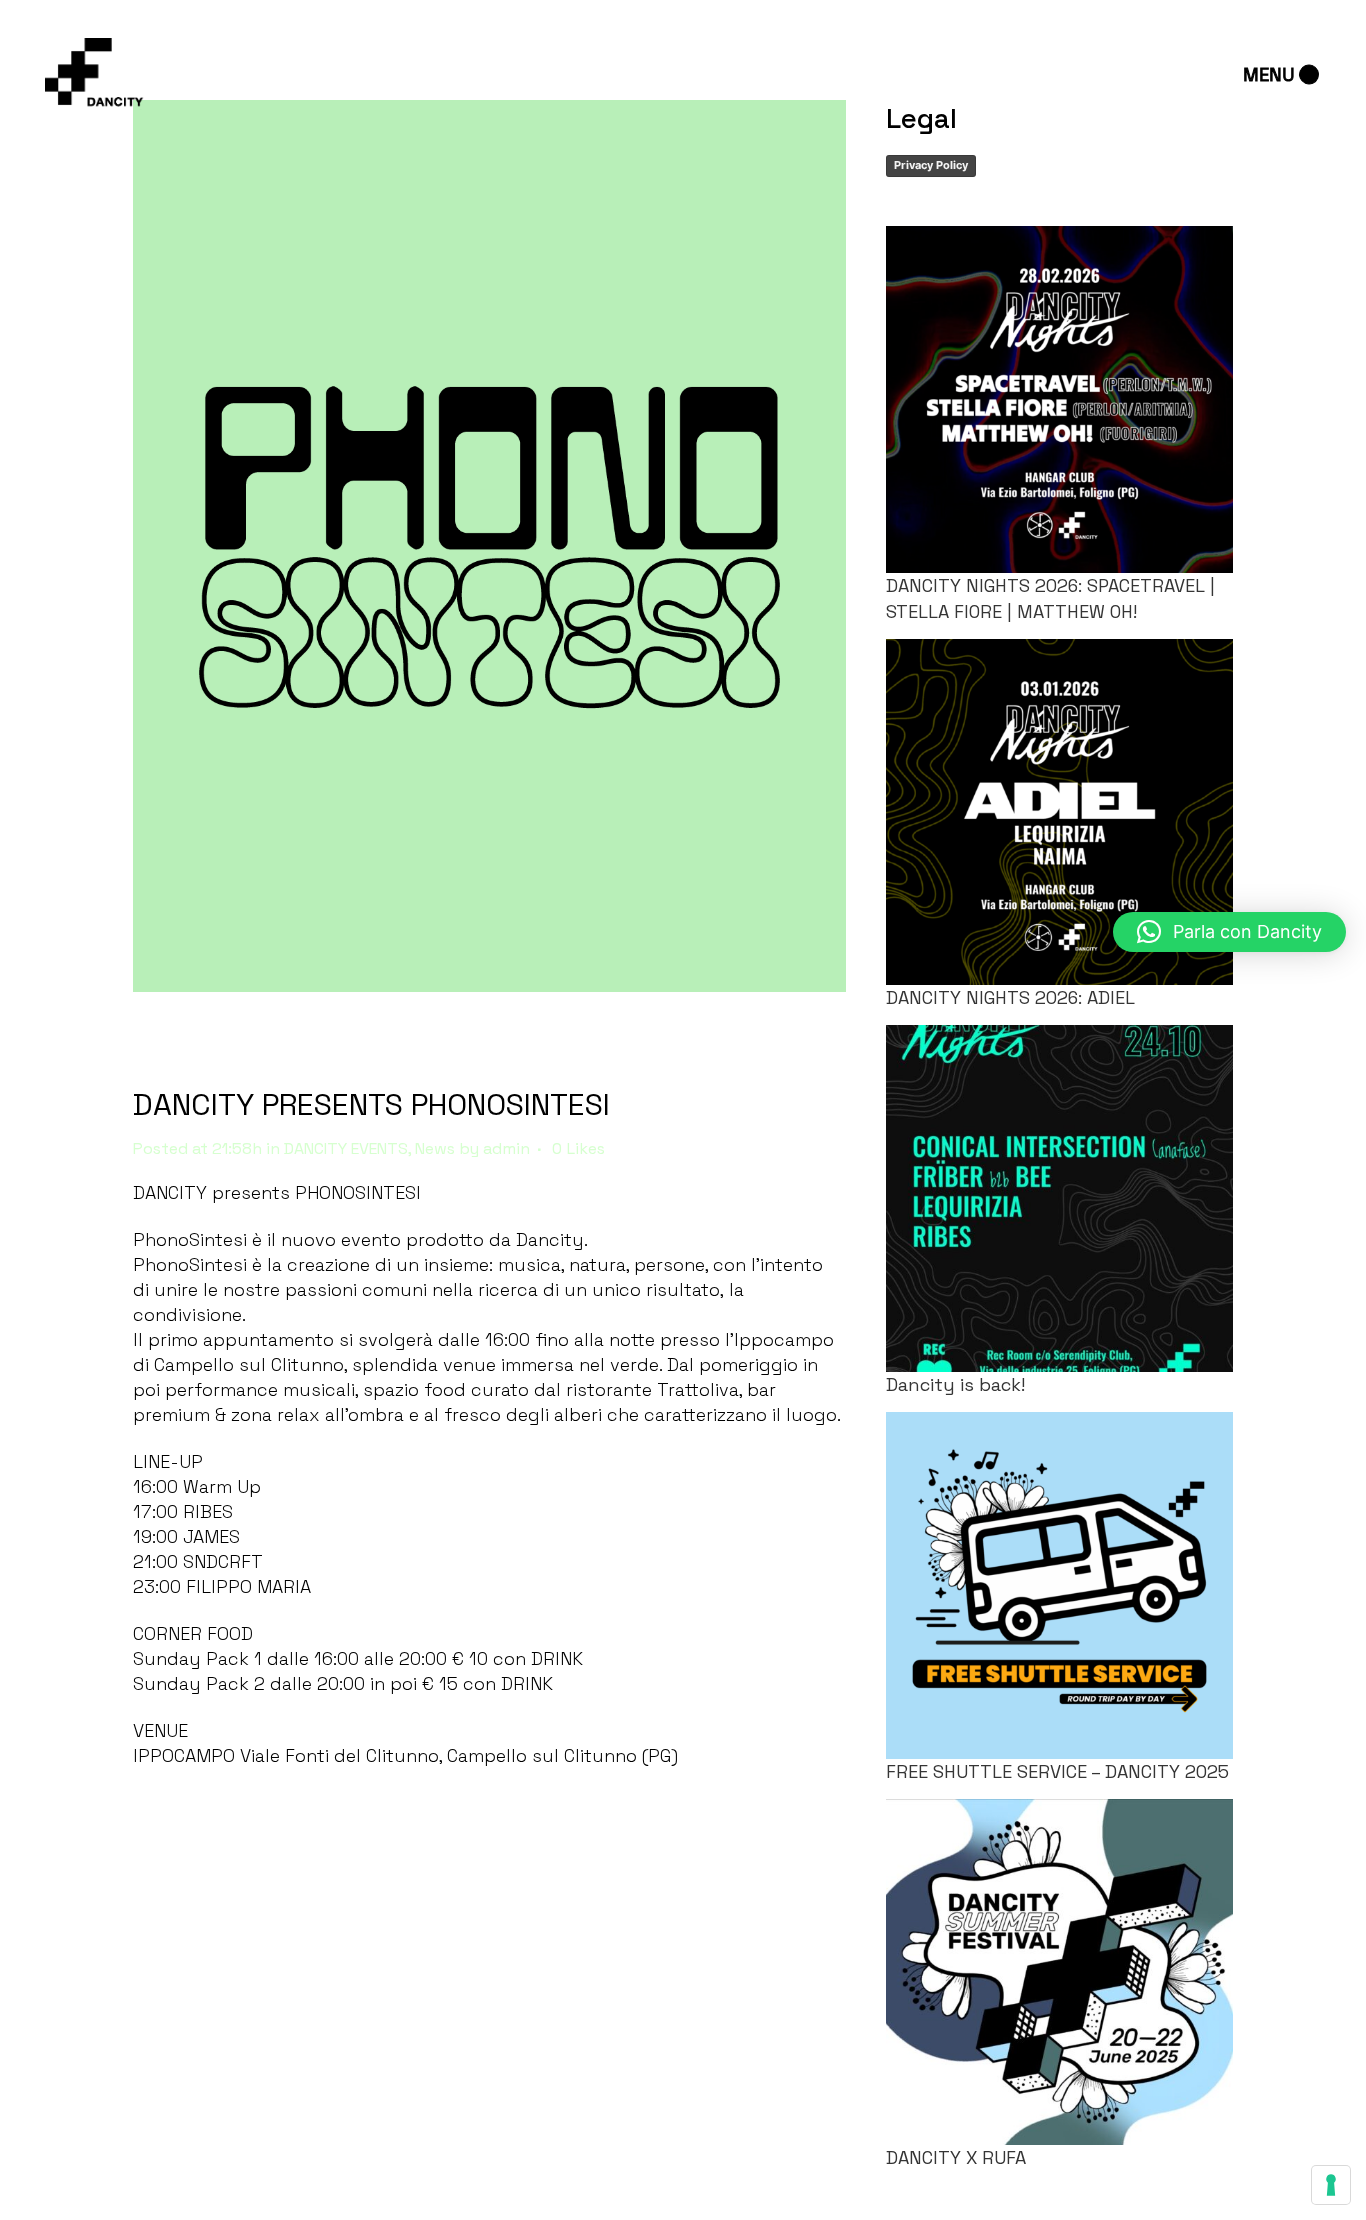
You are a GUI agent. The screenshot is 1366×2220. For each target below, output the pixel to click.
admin (506, 1148)
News (435, 1148)
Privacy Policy (931, 165)
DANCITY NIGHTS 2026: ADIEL (1010, 997)
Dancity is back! (955, 1384)
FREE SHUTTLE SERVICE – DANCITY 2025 (1057, 1771)
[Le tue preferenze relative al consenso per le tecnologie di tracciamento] (1331, 2185)
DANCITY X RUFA (956, 2157)
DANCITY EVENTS (346, 1148)
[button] (1229, 932)
